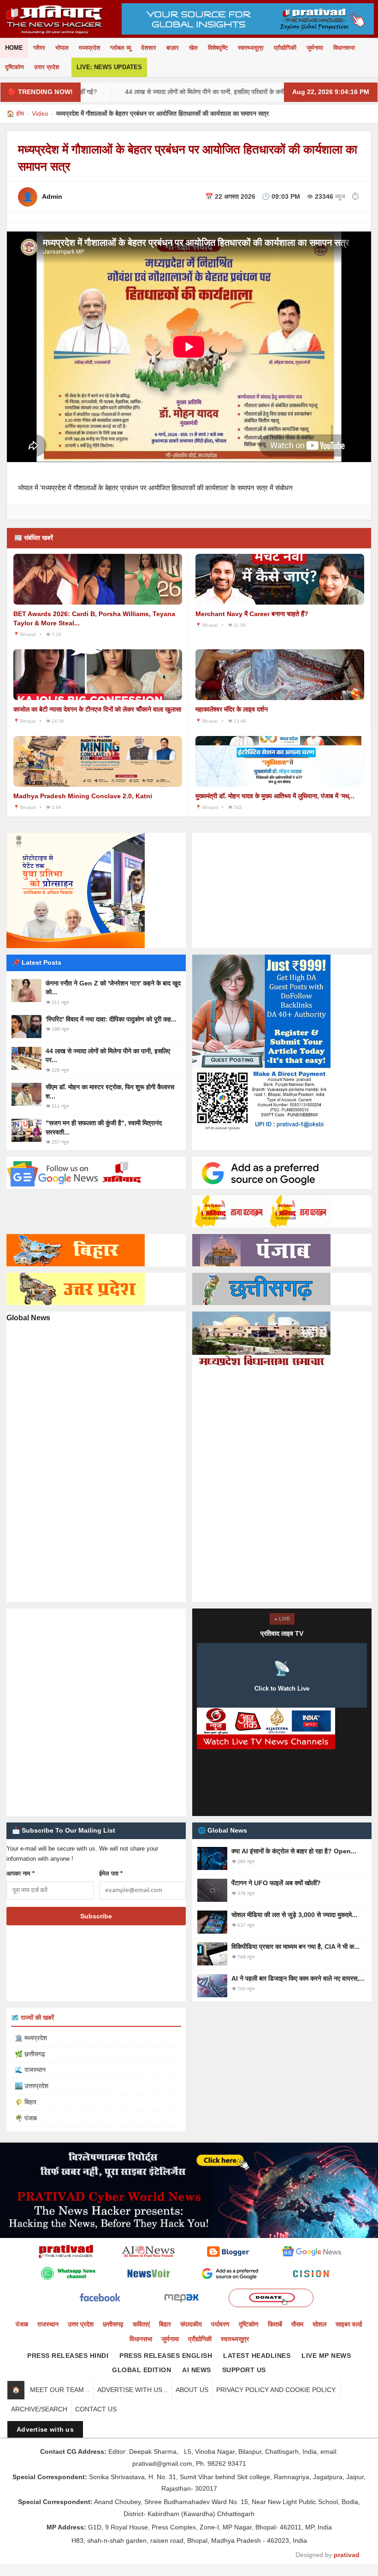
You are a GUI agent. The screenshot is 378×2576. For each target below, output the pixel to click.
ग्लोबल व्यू (121, 48)
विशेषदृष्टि (218, 48)
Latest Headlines (257, 2356)
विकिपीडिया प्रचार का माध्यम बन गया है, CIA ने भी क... (295, 1947)
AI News (197, 2370)
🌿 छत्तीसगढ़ (30, 2054)
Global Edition (142, 2370)
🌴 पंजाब (26, 2118)
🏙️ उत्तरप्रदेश (32, 2086)
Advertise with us (45, 2429)
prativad (347, 2555)
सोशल (319, 2324)
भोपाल (62, 48)
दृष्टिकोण (15, 67)
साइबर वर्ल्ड (349, 2324)
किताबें (275, 2324)
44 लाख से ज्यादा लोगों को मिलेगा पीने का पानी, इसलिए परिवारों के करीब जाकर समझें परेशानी (170, 92)
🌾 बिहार (26, 2102)
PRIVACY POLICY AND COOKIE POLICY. (276, 2390)
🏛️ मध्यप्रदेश (31, 2038)
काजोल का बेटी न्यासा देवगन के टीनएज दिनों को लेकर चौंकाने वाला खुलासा (97, 709)
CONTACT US (96, 2409)
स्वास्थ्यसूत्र (251, 48)
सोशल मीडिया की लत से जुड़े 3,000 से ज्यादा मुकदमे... (294, 1915)
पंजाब (22, 2324)
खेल (193, 48)
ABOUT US (192, 2390)
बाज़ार (173, 48)
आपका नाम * (21, 1873)
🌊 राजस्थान (30, 2070)
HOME (14, 48)
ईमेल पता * (111, 1873)
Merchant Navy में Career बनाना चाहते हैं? (252, 614)
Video (40, 113)
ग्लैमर (39, 48)
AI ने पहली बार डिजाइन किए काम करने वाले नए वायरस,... (298, 1978)
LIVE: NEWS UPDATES (109, 67)
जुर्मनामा (315, 48)
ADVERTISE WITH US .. (133, 2390)
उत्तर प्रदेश (47, 67)
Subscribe (96, 1916)
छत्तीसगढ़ (113, 2324)
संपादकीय (191, 2324)
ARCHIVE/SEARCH (39, 2409)
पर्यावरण (220, 2324)
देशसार (149, 48)
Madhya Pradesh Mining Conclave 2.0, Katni (83, 796)
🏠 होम (15, 113)
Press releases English (166, 2356)
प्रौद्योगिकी (285, 48)
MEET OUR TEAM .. (60, 2390)
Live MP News (326, 2356)
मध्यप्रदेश (89, 48)
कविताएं (141, 2324)
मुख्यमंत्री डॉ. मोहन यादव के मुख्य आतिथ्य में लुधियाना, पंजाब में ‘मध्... (275, 796)
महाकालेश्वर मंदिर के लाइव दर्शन (232, 709)
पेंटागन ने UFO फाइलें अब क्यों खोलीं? (276, 1883)
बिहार (165, 2324)
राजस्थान (48, 2324)
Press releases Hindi (68, 2356)
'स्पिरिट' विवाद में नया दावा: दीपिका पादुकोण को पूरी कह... (111, 1019)
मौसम (297, 2324)
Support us (244, 2370)
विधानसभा (344, 48)
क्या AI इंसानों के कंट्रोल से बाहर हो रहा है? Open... (294, 1851)
